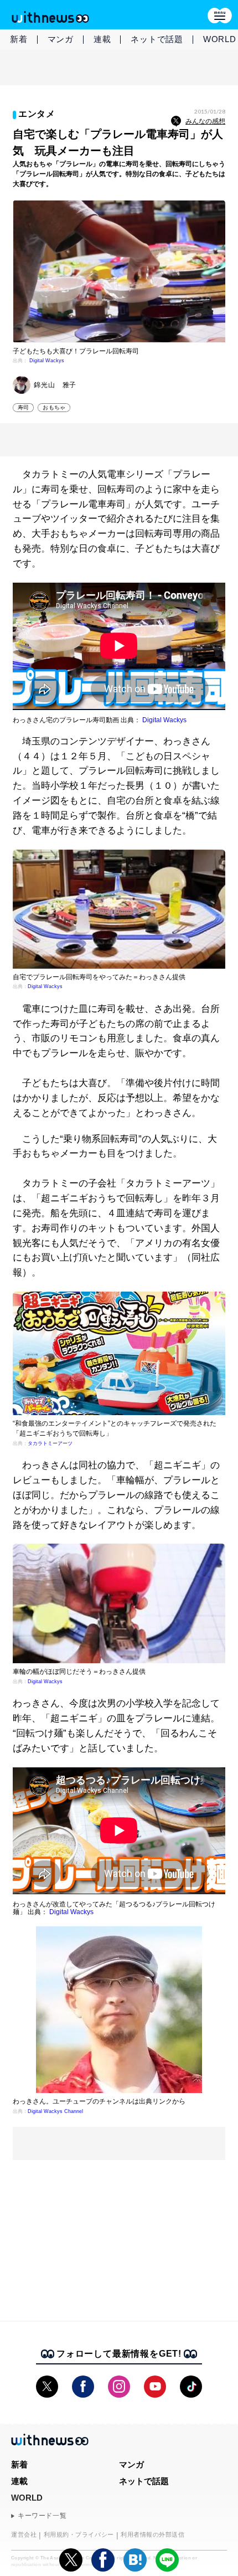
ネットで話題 (157, 39)
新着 (19, 39)
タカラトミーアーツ (50, 1443)
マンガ (61, 39)
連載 (102, 39)
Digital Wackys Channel (55, 2111)
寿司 (23, 407)
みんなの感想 (205, 121)
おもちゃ (54, 407)
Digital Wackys (47, 361)
